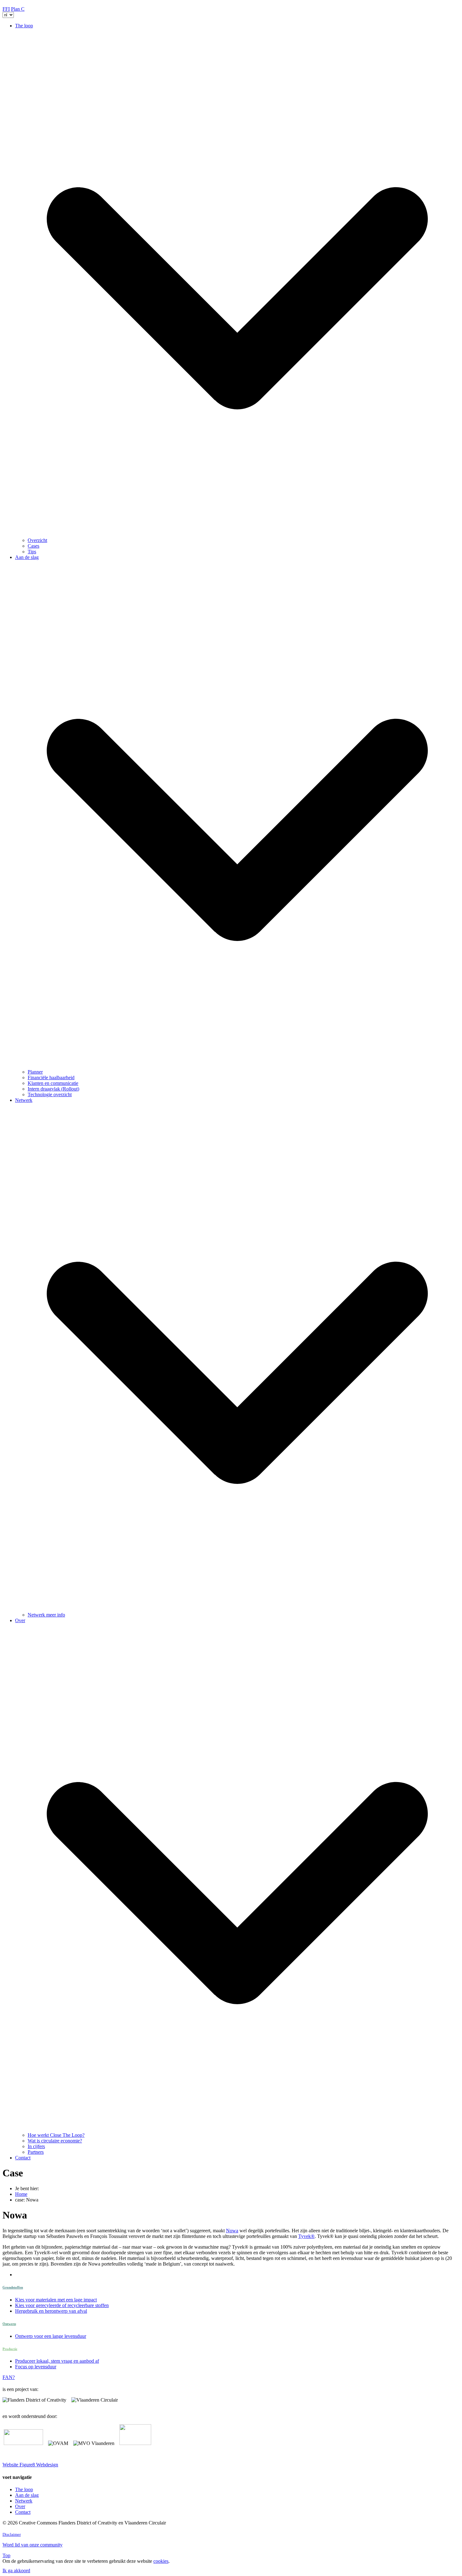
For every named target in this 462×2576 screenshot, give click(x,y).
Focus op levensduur (36, 2367)
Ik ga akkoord (16, 2571)
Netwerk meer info (46, 1615)
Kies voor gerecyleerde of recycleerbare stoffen (62, 2305)
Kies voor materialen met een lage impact (56, 2300)
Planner (35, 1072)
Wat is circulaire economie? (55, 2141)
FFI (6, 9)
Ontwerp (9, 2324)
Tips (32, 552)
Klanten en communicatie (53, 1083)
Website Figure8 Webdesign (30, 2465)
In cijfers (36, 2146)
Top (6, 2555)
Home (21, 2194)
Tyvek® (306, 2236)
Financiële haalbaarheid (51, 1077)
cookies (161, 2561)
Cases (33, 546)
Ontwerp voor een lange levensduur (51, 2336)
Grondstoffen (13, 2287)
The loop (24, 2489)
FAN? (9, 2377)
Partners (36, 2152)
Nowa (232, 2231)
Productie (10, 2349)
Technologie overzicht (50, 1094)
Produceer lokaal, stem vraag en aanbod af (57, 2361)
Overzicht (37, 540)
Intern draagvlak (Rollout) (53, 1089)
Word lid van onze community (33, 2545)
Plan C (18, 9)
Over (20, 2506)
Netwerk (24, 2501)
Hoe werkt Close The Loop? (56, 2135)
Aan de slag (27, 2495)
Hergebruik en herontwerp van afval (51, 2311)
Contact (23, 2158)
